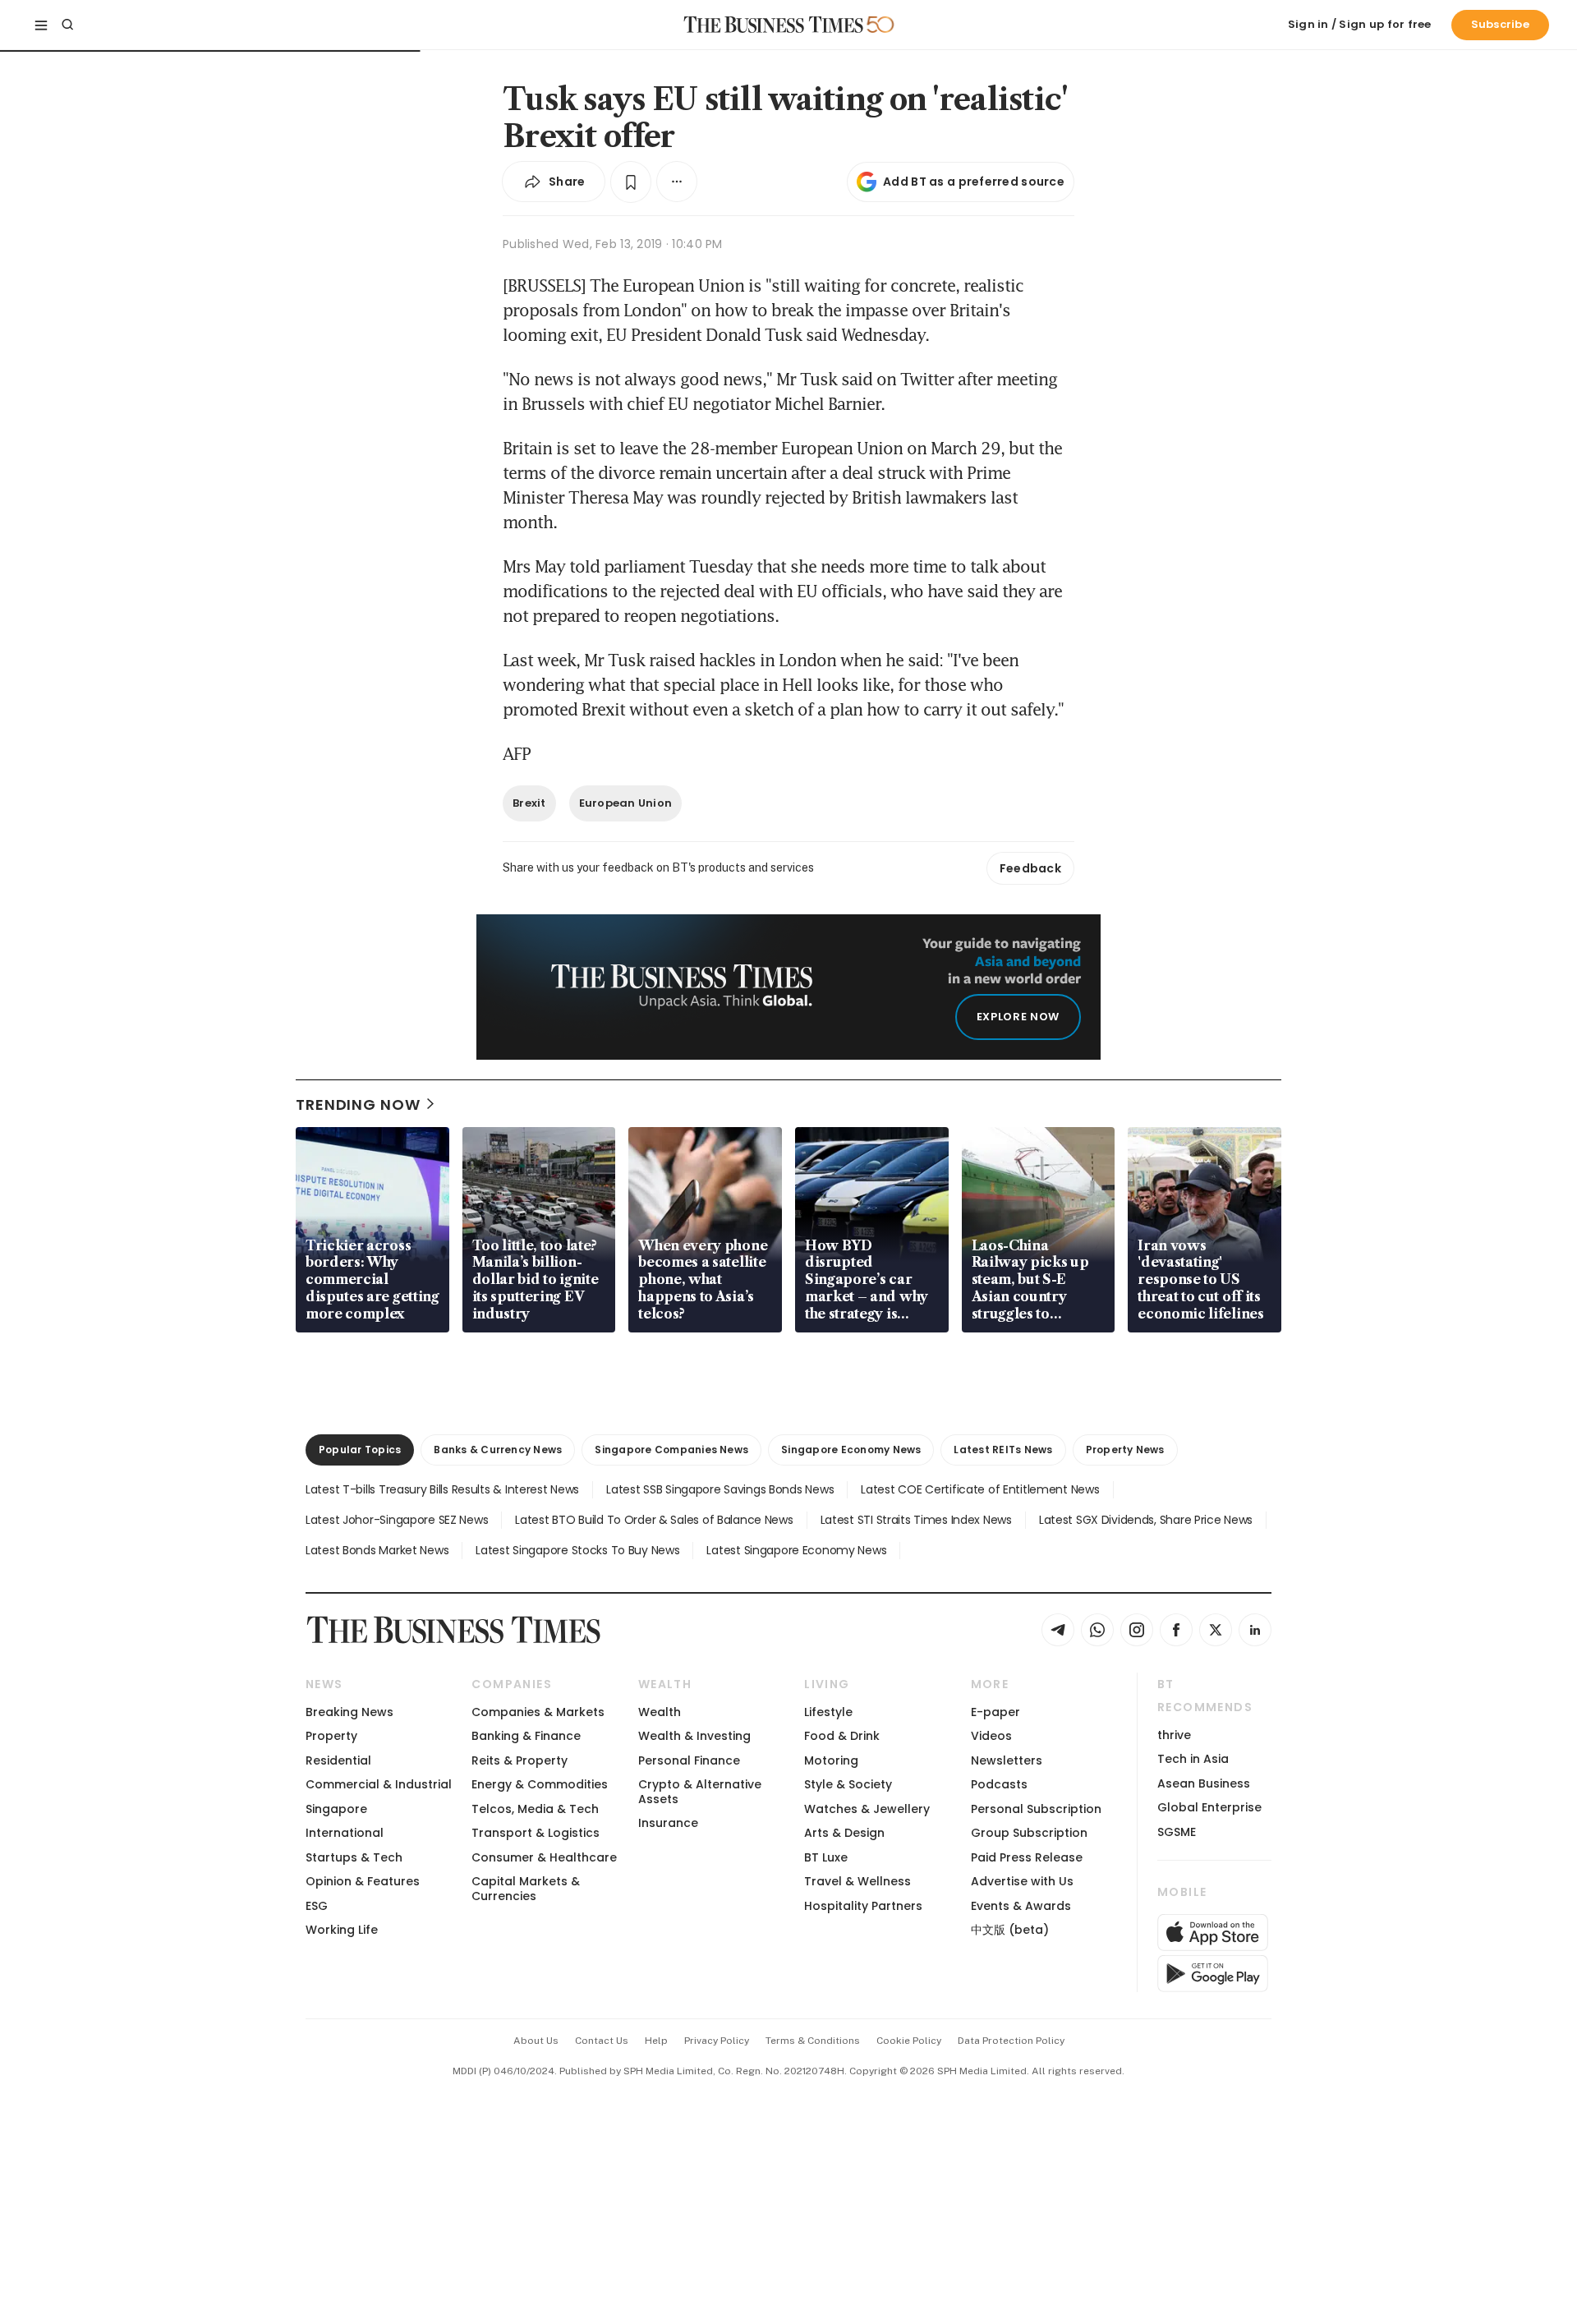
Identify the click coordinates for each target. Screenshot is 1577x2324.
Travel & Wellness (857, 1881)
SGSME (1177, 1832)
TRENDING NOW (358, 1104)
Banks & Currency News (498, 1450)
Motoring (831, 1760)
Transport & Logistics (536, 1833)
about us (536, 2041)
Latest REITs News (1003, 1450)
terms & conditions (813, 2041)
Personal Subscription (1036, 1809)
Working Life (342, 1930)
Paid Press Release (1027, 1857)
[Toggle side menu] (41, 25)
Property (331, 1736)
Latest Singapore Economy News (796, 1550)
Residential (338, 1760)
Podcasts (999, 1784)
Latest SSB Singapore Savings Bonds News (720, 1489)
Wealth (660, 1712)
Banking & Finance (526, 1736)
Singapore (336, 1809)
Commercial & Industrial (379, 1784)
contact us (602, 2041)
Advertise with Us (1022, 1881)
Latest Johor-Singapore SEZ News (397, 1520)
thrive (1174, 1735)
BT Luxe (826, 1857)
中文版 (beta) (1010, 1930)
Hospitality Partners (863, 1906)
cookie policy (909, 2041)
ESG (317, 1906)
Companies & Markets (538, 1712)
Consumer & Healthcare (544, 1857)
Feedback (1030, 868)
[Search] (67, 25)
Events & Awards (1021, 1906)
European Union (626, 803)
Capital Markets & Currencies (526, 1888)
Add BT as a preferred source (974, 182)
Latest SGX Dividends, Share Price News (1146, 1520)
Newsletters (1007, 1760)
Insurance (668, 1823)
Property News (1125, 1450)
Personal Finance (689, 1760)
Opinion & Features (363, 1881)
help (656, 2041)
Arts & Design (844, 1833)
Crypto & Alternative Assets (700, 1791)
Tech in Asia (1193, 1759)
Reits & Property (520, 1760)
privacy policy (717, 2041)
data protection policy (1011, 2041)
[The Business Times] (774, 25)
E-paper (995, 1712)
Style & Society (848, 1784)
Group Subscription (1029, 1833)
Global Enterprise (1209, 1807)
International (345, 1833)
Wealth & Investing (694, 1736)
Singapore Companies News (671, 1450)
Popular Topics (360, 1450)
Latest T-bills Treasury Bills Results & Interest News (442, 1489)
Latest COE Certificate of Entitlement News (980, 1489)
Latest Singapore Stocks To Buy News (577, 1550)
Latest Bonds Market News (377, 1550)
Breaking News (349, 1712)
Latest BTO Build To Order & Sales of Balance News (654, 1520)
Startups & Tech (354, 1857)
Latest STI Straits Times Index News (916, 1520)
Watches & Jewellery (867, 1809)
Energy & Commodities (540, 1784)
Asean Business (1204, 1783)
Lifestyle (828, 1712)
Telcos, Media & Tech (535, 1809)
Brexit (529, 803)
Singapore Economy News (851, 1450)
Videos (991, 1736)
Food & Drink (842, 1736)
